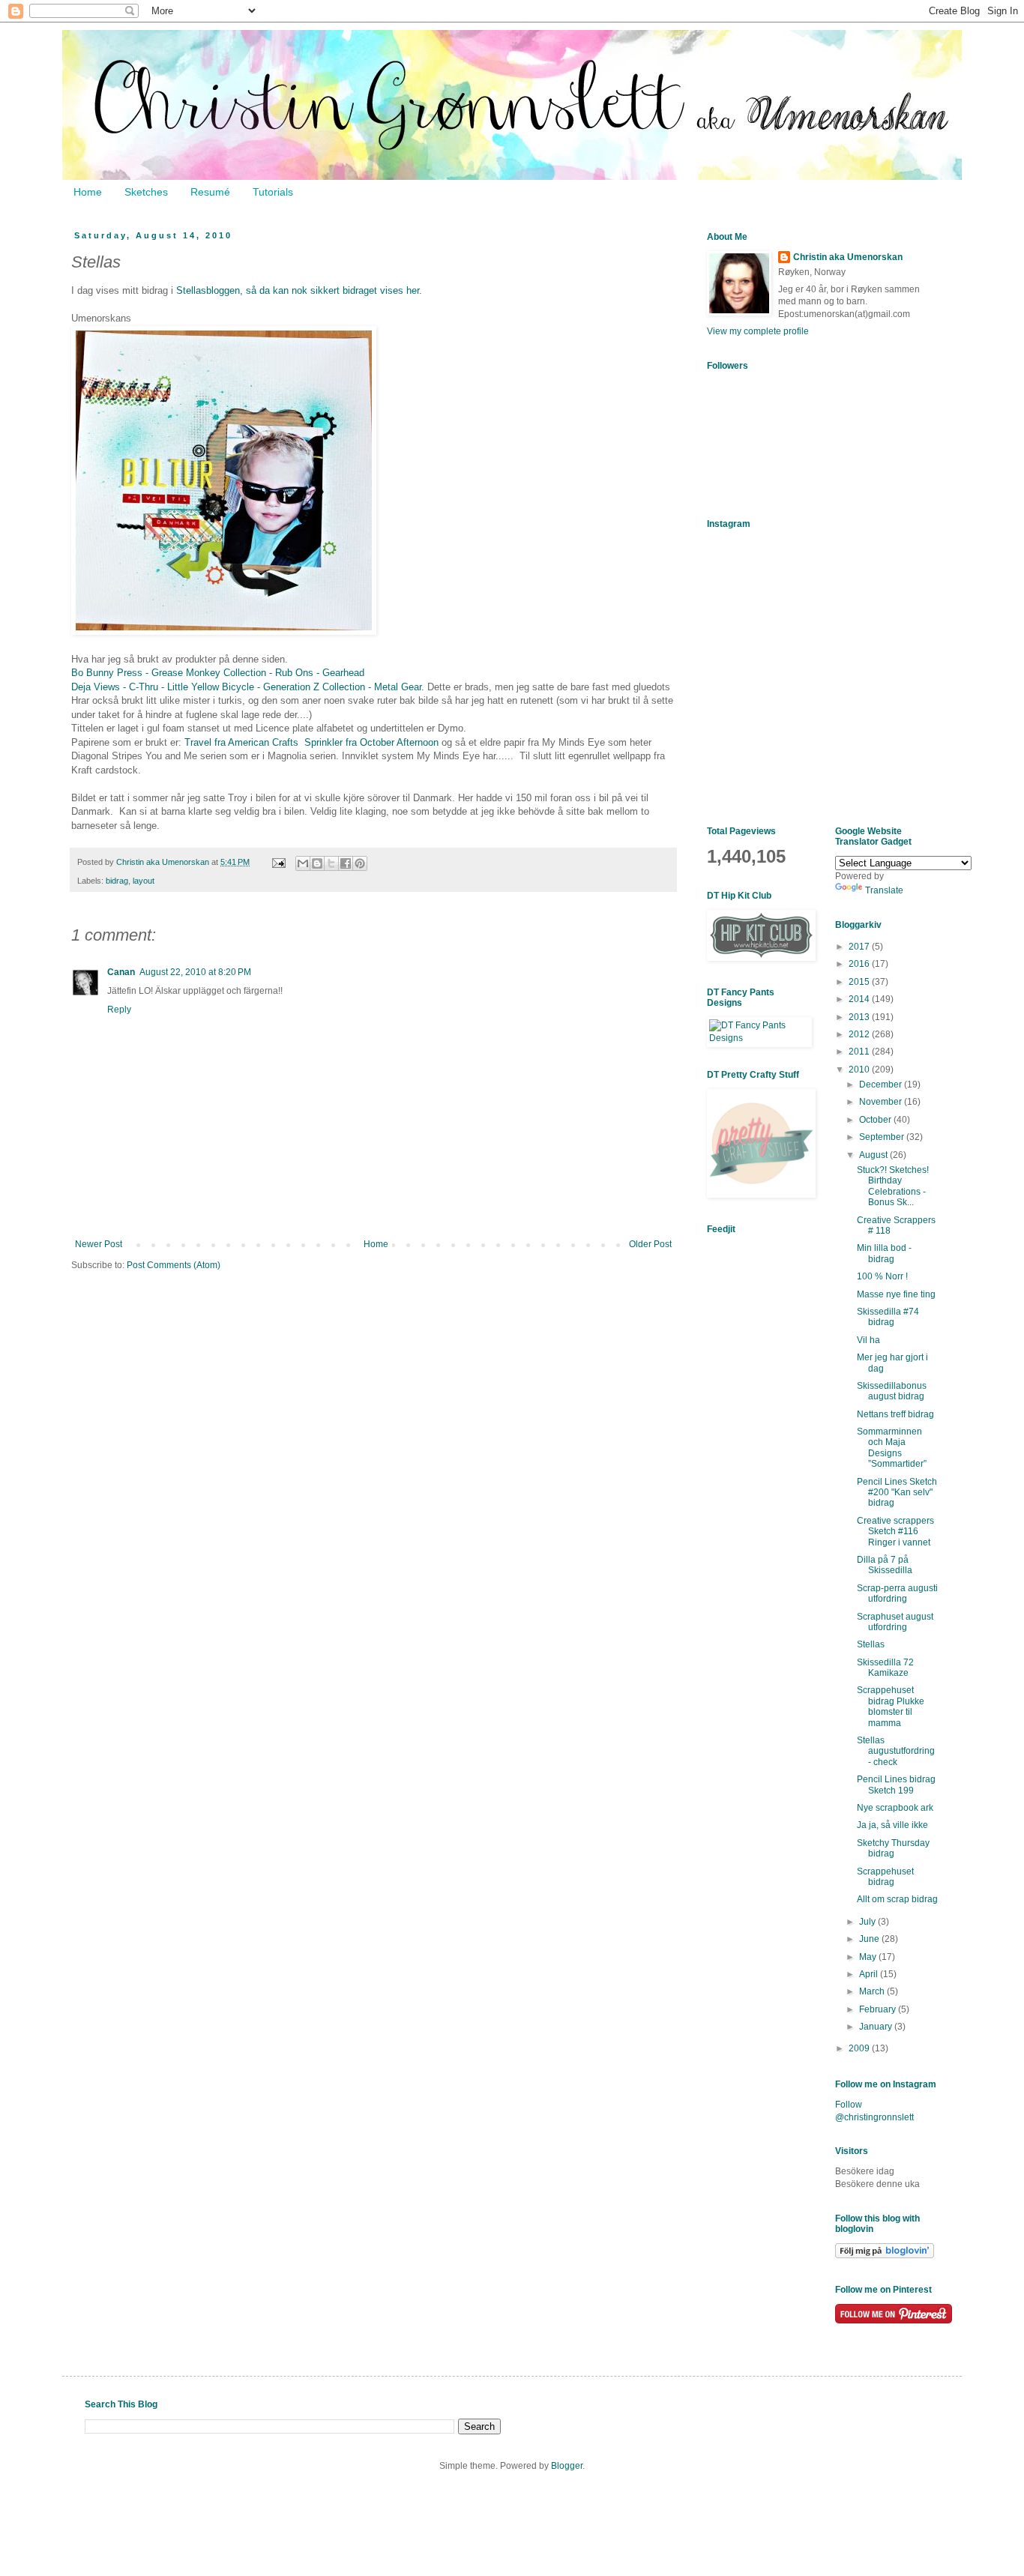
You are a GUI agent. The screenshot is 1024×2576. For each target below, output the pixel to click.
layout (144, 881)
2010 (860, 1070)
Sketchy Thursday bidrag (893, 1848)
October (876, 1120)
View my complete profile (758, 331)
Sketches (146, 192)
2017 (860, 947)
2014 (860, 999)
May (869, 1957)
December (882, 1085)
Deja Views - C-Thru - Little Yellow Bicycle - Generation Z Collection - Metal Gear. (249, 687)
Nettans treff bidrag (895, 1414)
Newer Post (99, 1244)
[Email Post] (278, 862)
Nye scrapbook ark (895, 1808)
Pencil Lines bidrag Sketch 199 (896, 1785)
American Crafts (266, 742)
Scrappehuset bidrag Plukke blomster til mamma (891, 1706)
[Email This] (303, 863)
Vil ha (868, 1340)
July (868, 1922)
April (870, 1974)
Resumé (210, 192)
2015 (860, 982)
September (883, 1137)
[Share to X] (331, 863)
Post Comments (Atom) (174, 1265)
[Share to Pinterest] (360, 863)
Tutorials (273, 192)
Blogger (567, 2466)
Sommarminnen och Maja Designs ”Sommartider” (892, 1448)
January (877, 2027)
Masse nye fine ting (896, 1294)
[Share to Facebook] (346, 863)
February (879, 2009)
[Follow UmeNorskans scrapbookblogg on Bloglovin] (885, 2255)
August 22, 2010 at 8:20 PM (195, 972)
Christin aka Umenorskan (848, 257)
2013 (860, 1017)
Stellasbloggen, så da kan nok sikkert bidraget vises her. (299, 290)
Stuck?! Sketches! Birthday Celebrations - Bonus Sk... (893, 1186)
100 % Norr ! (882, 1276)
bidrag (117, 881)
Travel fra (206, 742)
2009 (860, 2048)
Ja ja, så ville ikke (892, 1825)
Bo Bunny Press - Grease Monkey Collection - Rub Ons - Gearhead (219, 673)
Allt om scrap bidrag (897, 1899)
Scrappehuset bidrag (885, 1877)
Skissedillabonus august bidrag (892, 1391)
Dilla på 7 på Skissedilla (885, 1565)
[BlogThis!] (317, 863)
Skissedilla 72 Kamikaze (885, 1668)
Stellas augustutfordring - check (896, 1751)
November (882, 1102)
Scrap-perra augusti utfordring (897, 1593)
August (874, 1155)
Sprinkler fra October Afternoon (373, 742)
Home (88, 192)
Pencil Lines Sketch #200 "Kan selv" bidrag (897, 1493)
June (870, 1939)
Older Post (650, 1244)
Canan (121, 972)
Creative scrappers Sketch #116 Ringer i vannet (895, 1532)
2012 (860, 1034)
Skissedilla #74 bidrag (888, 1317)
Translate (884, 890)
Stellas (871, 1644)
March (873, 1991)
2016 (860, 964)
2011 (860, 1052)
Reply (119, 1010)
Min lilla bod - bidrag (884, 1253)
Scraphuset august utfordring (895, 1622)
